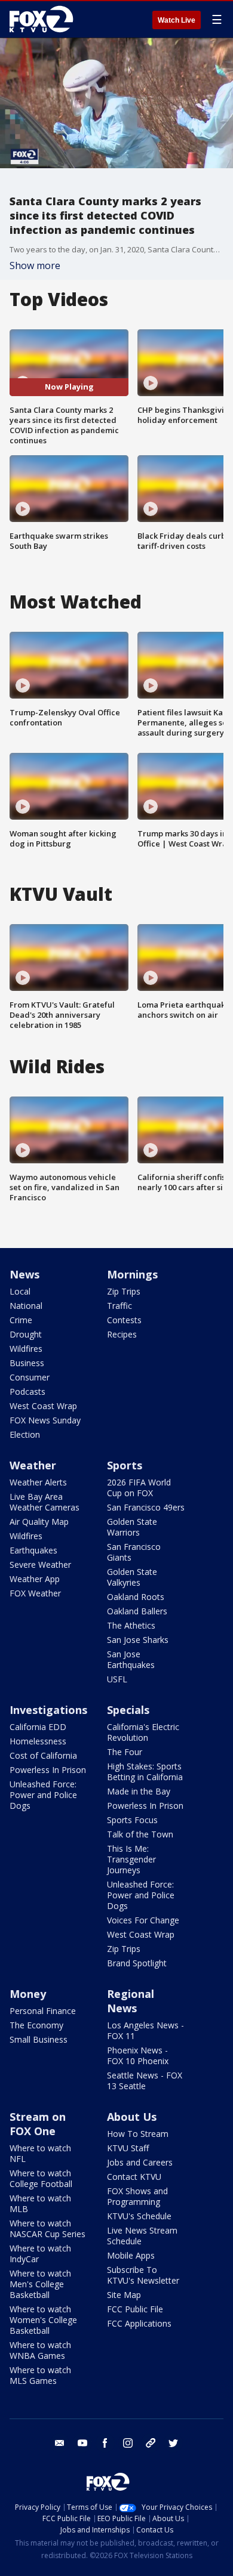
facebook (105, 2443)
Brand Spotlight (137, 1963)
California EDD (38, 1727)
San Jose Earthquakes (131, 1659)
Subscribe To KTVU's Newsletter (143, 2275)
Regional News (131, 2001)
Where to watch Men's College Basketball (40, 2284)
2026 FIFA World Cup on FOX (139, 1488)
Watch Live (177, 20)
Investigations (48, 1710)
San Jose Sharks (138, 1640)
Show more (35, 265)
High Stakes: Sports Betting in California (145, 1772)
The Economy (36, 2025)
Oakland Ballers (137, 1611)
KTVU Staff (128, 2148)
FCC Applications (139, 2323)
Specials (128, 1710)
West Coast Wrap (43, 1406)
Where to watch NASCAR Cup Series (47, 2228)
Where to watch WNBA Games (40, 2350)
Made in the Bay (139, 1791)
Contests (124, 1320)
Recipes (122, 1334)
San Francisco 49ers (146, 1507)
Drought (26, 1334)
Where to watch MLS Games (40, 2375)
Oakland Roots (136, 1597)
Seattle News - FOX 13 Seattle (145, 2081)
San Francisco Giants (134, 1552)
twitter (173, 2443)
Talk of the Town (140, 1834)
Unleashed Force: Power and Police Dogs (43, 1795)
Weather (33, 1465)
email (60, 2443)
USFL (117, 1679)
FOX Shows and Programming (137, 2196)
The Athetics (131, 1625)
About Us (132, 2117)
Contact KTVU (134, 2177)
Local (20, 1291)
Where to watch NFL (40, 2153)
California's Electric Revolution (143, 1732)
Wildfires (26, 1349)
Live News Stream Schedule (142, 2236)
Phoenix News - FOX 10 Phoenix (138, 2055)
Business (27, 1363)
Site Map (124, 2295)
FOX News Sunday (45, 1420)
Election (25, 1434)
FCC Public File (135, 2309)
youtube (82, 2443)
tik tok (151, 2443)
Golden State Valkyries (132, 1577)
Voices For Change (143, 1920)
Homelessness (38, 1741)
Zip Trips (124, 1291)
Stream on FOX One (38, 2124)
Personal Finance (43, 2011)
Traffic (119, 1306)
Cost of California (43, 1755)
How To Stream (138, 2134)
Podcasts (27, 1392)
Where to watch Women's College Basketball (43, 2320)
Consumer (30, 1377)
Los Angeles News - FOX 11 (145, 2030)
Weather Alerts (38, 1482)
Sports (125, 1465)
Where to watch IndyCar (40, 2254)
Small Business (39, 2039)
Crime (21, 1320)
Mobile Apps (131, 2255)
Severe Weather (40, 1565)
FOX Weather (35, 1593)
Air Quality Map (39, 1522)
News (24, 1274)
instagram (128, 2443)
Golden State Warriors (132, 1527)
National (26, 1306)
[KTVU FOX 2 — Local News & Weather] (44, 19)
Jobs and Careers (140, 2162)
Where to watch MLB (40, 2203)
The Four (125, 1752)
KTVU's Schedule (139, 2216)
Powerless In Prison (48, 1770)
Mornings (132, 1274)
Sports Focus (132, 1820)
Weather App (35, 1579)
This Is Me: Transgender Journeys (131, 1859)
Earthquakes (33, 1550)
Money (28, 1994)
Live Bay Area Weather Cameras (45, 1502)
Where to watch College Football (41, 2178)
